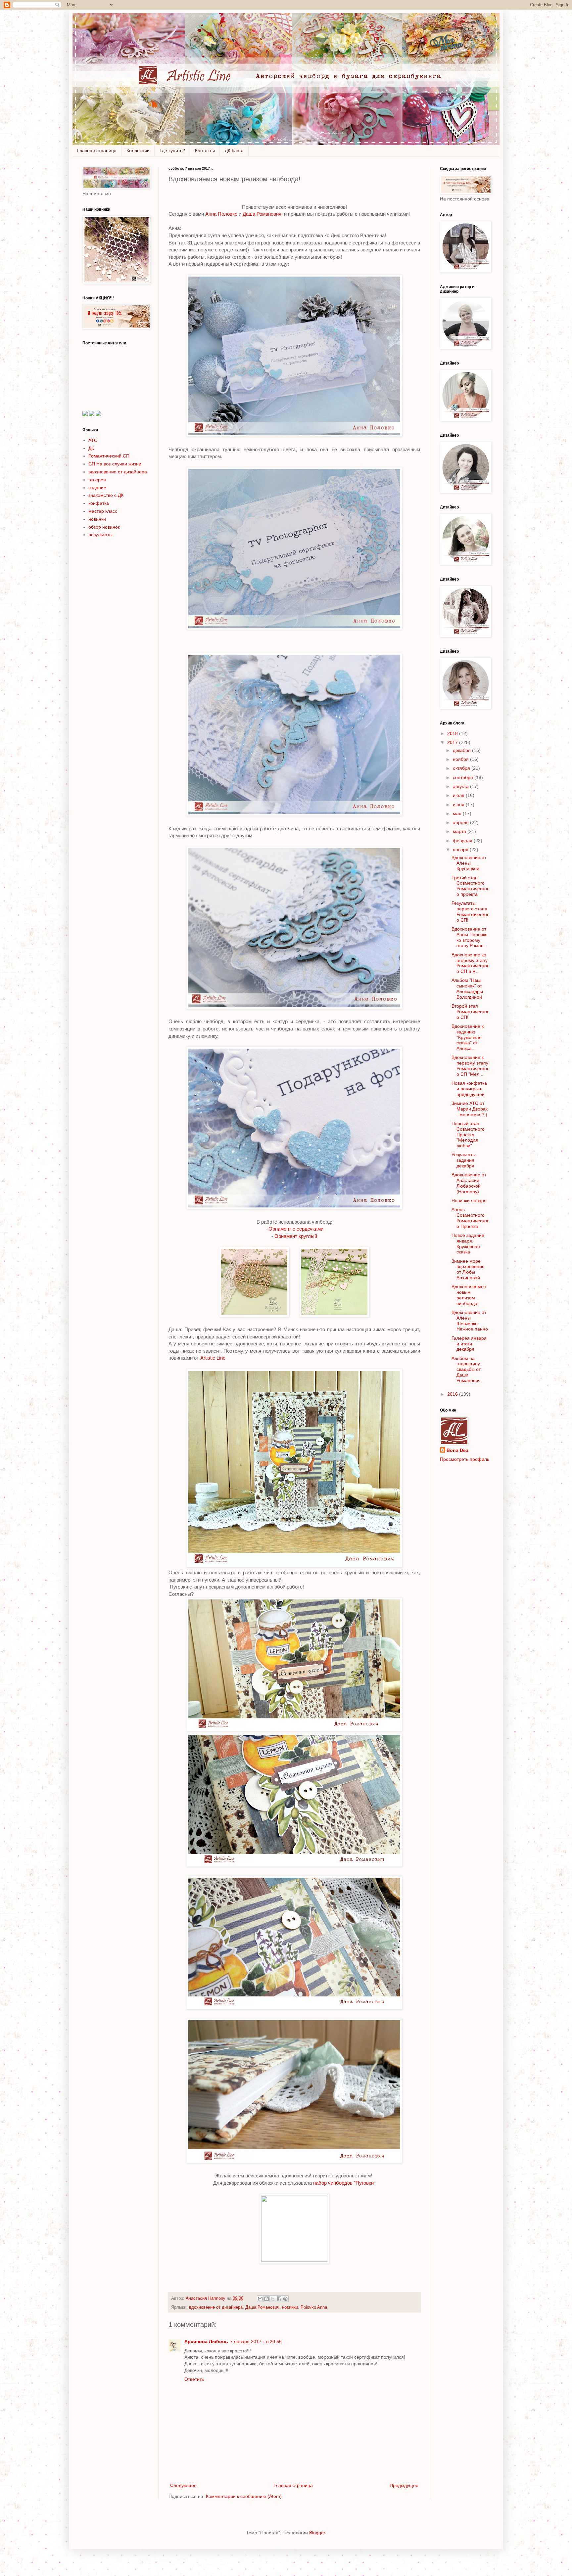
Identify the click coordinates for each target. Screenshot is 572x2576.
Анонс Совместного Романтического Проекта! (470, 1218)
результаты (100, 535)
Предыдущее (404, 2485)
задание (97, 488)
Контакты (205, 151)
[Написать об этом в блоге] (266, 2299)
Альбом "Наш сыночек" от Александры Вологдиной (467, 988)
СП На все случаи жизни (115, 464)
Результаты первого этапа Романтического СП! (470, 911)
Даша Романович (261, 214)
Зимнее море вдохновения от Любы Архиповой (468, 1269)
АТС (93, 440)
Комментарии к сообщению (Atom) (244, 2496)
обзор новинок (104, 527)
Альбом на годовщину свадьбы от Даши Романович (466, 1369)
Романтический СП (109, 456)
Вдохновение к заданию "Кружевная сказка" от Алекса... (468, 1037)
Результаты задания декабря (464, 1160)
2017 (453, 742)
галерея (97, 480)
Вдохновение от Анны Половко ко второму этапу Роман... (470, 937)
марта (460, 831)
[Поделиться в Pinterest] (285, 2299)
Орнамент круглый (296, 1236)
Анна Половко (221, 214)
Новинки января (469, 1201)
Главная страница (97, 151)
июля (459, 795)
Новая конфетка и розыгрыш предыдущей (469, 1089)
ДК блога (234, 151)
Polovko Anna (314, 2307)
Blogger (317, 2533)
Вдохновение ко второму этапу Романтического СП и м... (470, 963)
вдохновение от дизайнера (216, 2307)
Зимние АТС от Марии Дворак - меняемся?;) (470, 1109)
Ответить (194, 2379)
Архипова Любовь (206, 2341)
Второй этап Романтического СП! (470, 1012)
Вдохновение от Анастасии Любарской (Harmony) (469, 1183)
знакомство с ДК (106, 495)
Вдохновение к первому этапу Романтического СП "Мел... (470, 1066)
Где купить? (172, 151)
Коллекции (138, 151)
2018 (453, 733)
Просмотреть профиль (465, 1459)
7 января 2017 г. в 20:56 (256, 2341)
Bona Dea (457, 1450)
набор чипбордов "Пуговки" (344, 2183)
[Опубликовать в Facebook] (279, 2299)
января (461, 850)
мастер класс (103, 511)
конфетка (99, 503)
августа (461, 786)
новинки (290, 2307)
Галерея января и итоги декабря (469, 1344)
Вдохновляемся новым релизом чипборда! (469, 1295)
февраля (463, 841)
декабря (462, 750)
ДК (91, 448)
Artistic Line (214, 1358)
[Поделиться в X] (273, 2299)
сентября (464, 777)
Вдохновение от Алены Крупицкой (469, 863)
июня (459, 805)
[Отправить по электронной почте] (260, 2299)
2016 (453, 1394)
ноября (461, 759)
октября (462, 768)
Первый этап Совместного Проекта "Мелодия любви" (468, 1135)
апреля (461, 822)
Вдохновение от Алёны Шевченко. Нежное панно (470, 1321)
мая (458, 813)
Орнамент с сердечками (296, 1229)
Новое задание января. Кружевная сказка (468, 1244)
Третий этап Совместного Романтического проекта (470, 886)
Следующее (183, 2485)
